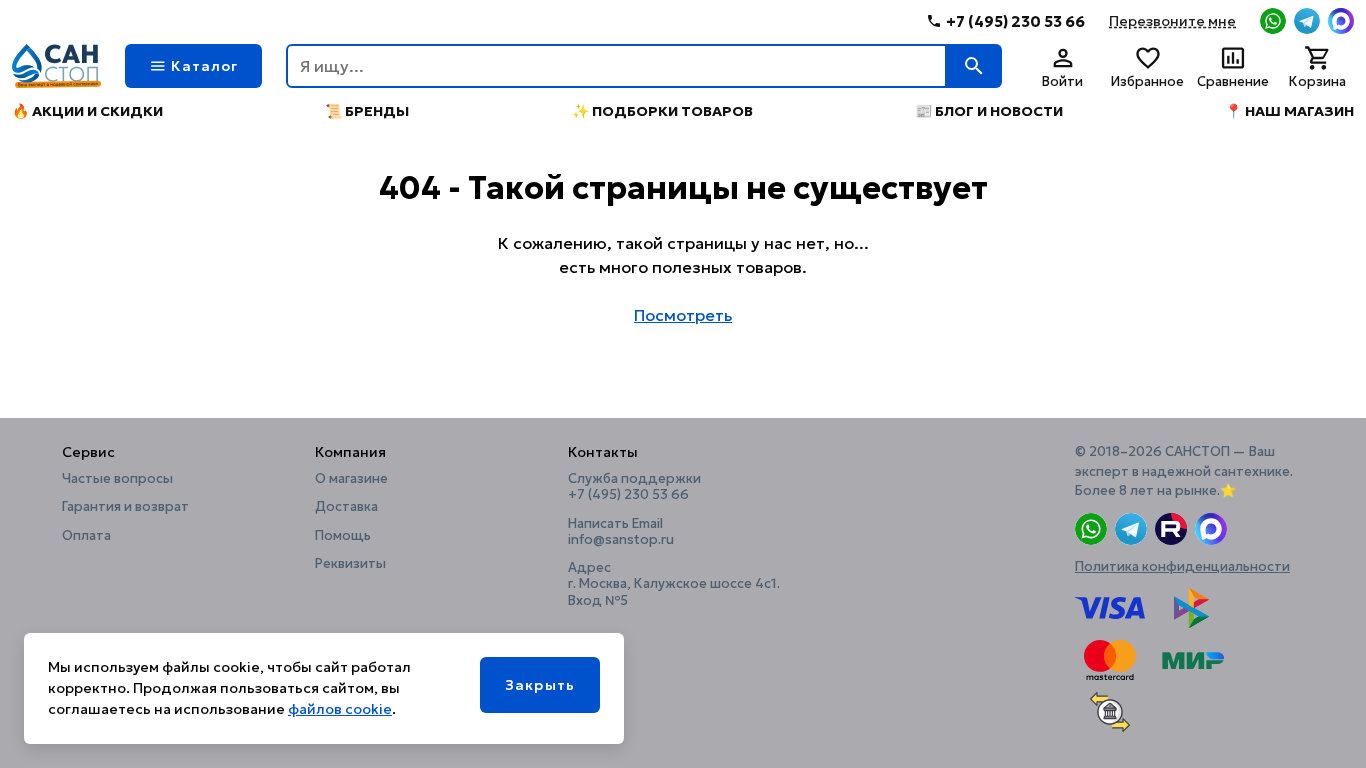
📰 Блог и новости (989, 111)
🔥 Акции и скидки (87, 111)
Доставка (346, 507)
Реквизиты (350, 564)
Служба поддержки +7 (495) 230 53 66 (634, 487)
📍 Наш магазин (1289, 111)
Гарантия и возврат (125, 507)
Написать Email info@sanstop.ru (621, 532)
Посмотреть (683, 315)
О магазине (351, 479)
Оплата (86, 536)
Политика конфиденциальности (1182, 566)
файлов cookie (340, 709)
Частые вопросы (117, 479)
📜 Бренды (367, 111)
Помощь (343, 536)
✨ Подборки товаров (662, 111)
